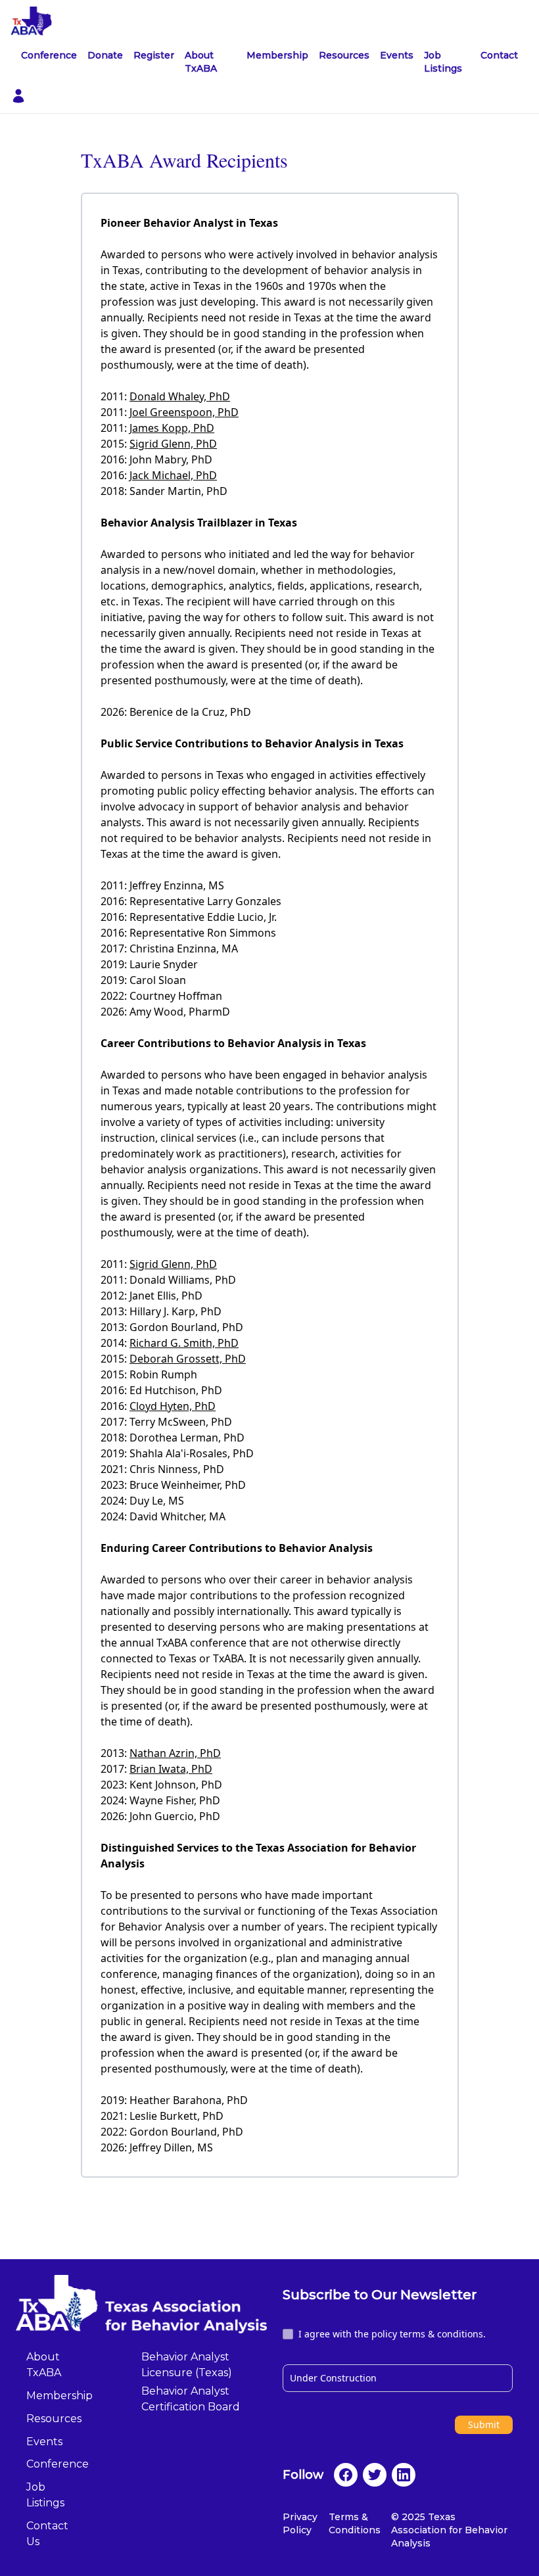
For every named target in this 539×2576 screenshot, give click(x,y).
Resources (344, 55)
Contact (499, 55)
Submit (484, 2424)
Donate (105, 55)
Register (154, 55)
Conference (49, 55)
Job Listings (443, 62)
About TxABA (201, 62)
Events (397, 55)
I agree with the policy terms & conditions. (392, 2334)
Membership (277, 55)
